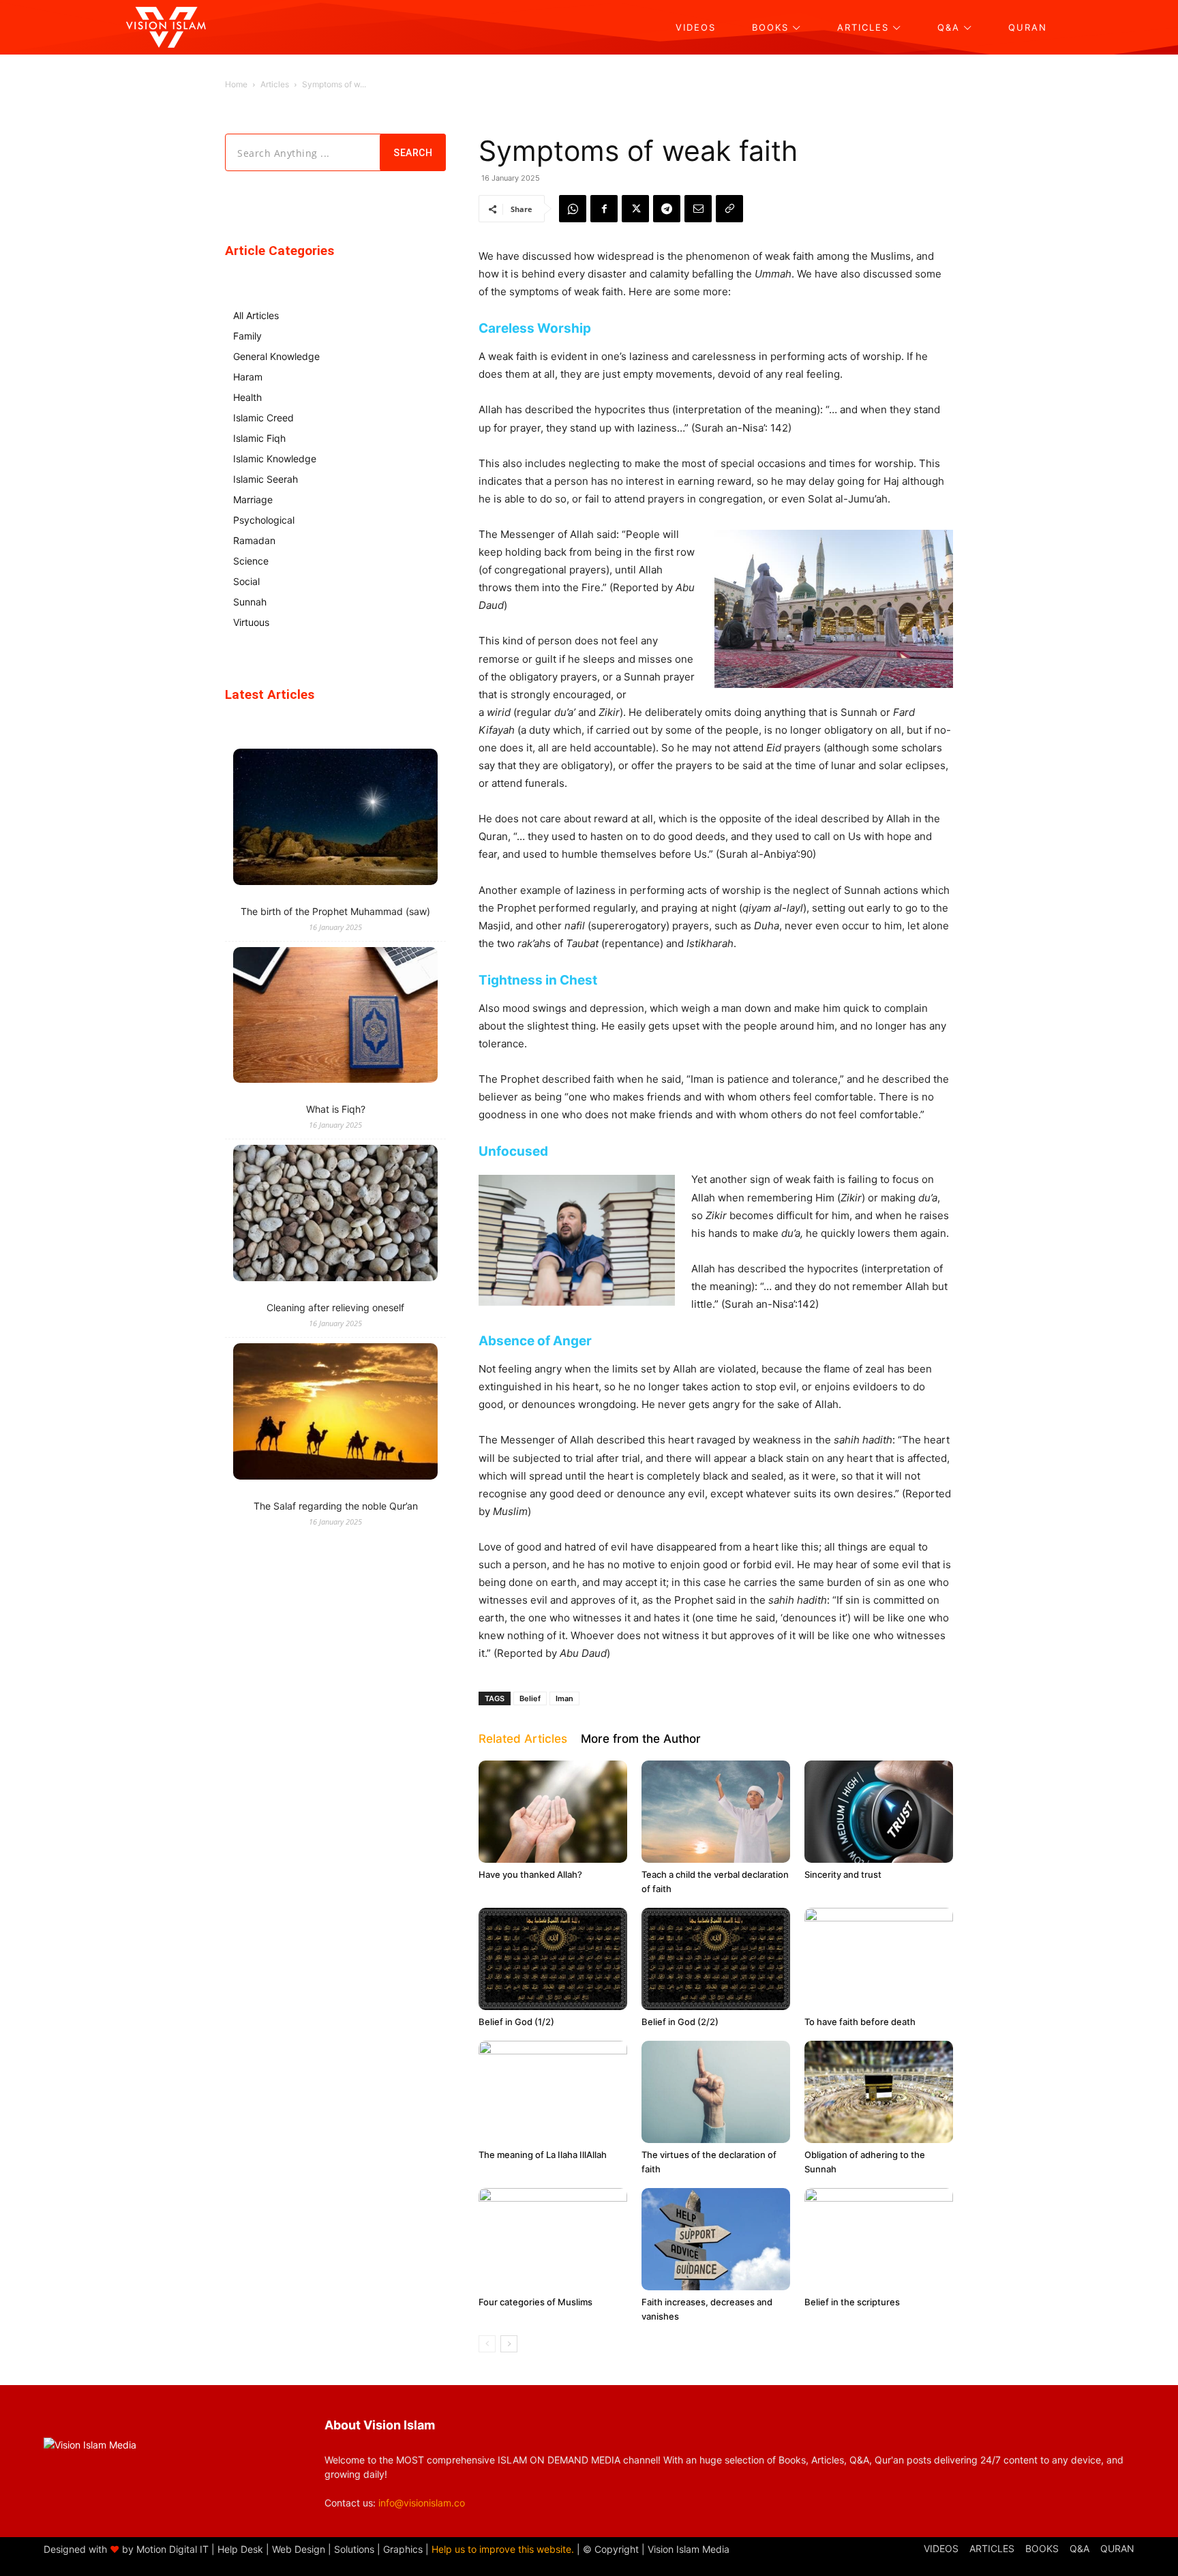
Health (247, 397)
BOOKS (1042, 2548)
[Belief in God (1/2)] (553, 1959)
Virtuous (251, 622)
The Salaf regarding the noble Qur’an (336, 1506)
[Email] (698, 209)
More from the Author (641, 1739)
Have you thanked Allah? (530, 1874)
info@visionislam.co (422, 2503)
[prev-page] (487, 2344)
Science (251, 561)
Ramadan (254, 540)
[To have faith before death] (879, 1959)
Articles (275, 84)
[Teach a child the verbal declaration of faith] (716, 1812)
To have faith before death (860, 2022)
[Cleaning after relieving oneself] (335, 1215)
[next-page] (509, 2344)
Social (246, 581)
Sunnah (250, 602)
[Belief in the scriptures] (879, 2239)
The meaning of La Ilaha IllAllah (543, 2155)
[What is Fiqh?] (335, 1017)
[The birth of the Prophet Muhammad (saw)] (335, 819)
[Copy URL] (729, 209)
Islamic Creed (263, 418)
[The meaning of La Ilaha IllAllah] (553, 2092)
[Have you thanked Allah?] (553, 1812)
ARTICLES (992, 2548)
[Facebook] (604, 209)
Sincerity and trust (843, 1874)
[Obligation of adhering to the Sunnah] (879, 2092)
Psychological (264, 520)
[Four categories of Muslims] (553, 2239)
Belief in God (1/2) (516, 2022)
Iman (564, 1698)
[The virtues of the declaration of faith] (716, 2092)
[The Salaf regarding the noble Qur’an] (335, 1413)
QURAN (1117, 2548)
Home (236, 84)
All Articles (256, 315)
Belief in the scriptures (852, 2302)
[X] (635, 209)
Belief (530, 1698)
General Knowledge (276, 356)
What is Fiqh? (336, 1109)
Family (247, 336)
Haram (248, 377)
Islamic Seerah (266, 479)
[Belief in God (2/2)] (716, 1959)
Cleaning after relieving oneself (335, 1307)
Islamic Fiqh (259, 438)
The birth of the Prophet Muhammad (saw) (335, 911)
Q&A (1079, 2548)
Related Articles (523, 1739)
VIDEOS (941, 2548)
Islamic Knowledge (275, 459)
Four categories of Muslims (535, 2302)
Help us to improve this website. (503, 2549)
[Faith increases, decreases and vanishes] (716, 2239)
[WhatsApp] (573, 209)
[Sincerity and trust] (879, 1812)
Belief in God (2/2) (680, 2022)
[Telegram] (667, 209)
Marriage (253, 499)
